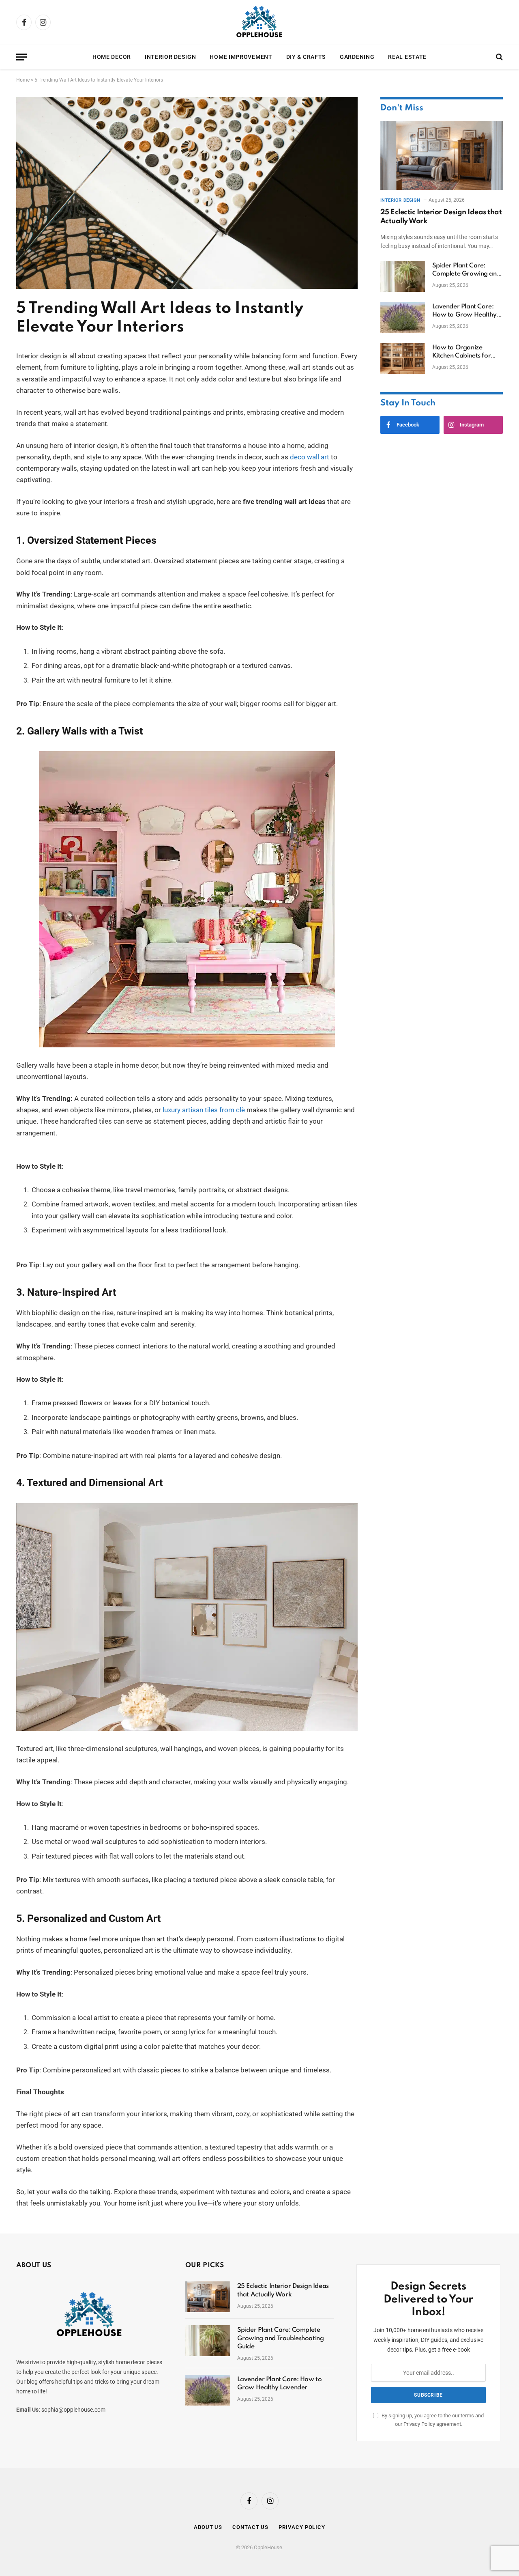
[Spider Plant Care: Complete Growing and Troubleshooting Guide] (403, 276)
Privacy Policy (419, 2424)
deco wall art (310, 457)
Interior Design (170, 57)
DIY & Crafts (306, 57)
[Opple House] (259, 22)
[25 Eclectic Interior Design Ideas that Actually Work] (442, 155)
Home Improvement (241, 57)
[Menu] (21, 57)
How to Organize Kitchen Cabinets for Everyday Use (462, 352)
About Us (208, 2527)
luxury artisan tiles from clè (204, 1110)
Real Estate (407, 57)
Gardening (357, 57)
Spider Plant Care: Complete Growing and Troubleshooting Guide (466, 270)
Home (23, 80)
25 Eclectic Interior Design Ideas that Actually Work (441, 217)
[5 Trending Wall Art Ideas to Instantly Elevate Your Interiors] (187, 287)
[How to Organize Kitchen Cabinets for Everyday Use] (403, 358)
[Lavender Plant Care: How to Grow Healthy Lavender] (403, 317)
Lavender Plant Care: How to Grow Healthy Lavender (464, 311)
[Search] (499, 57)
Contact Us (250, 2527)
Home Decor (112, 57)
